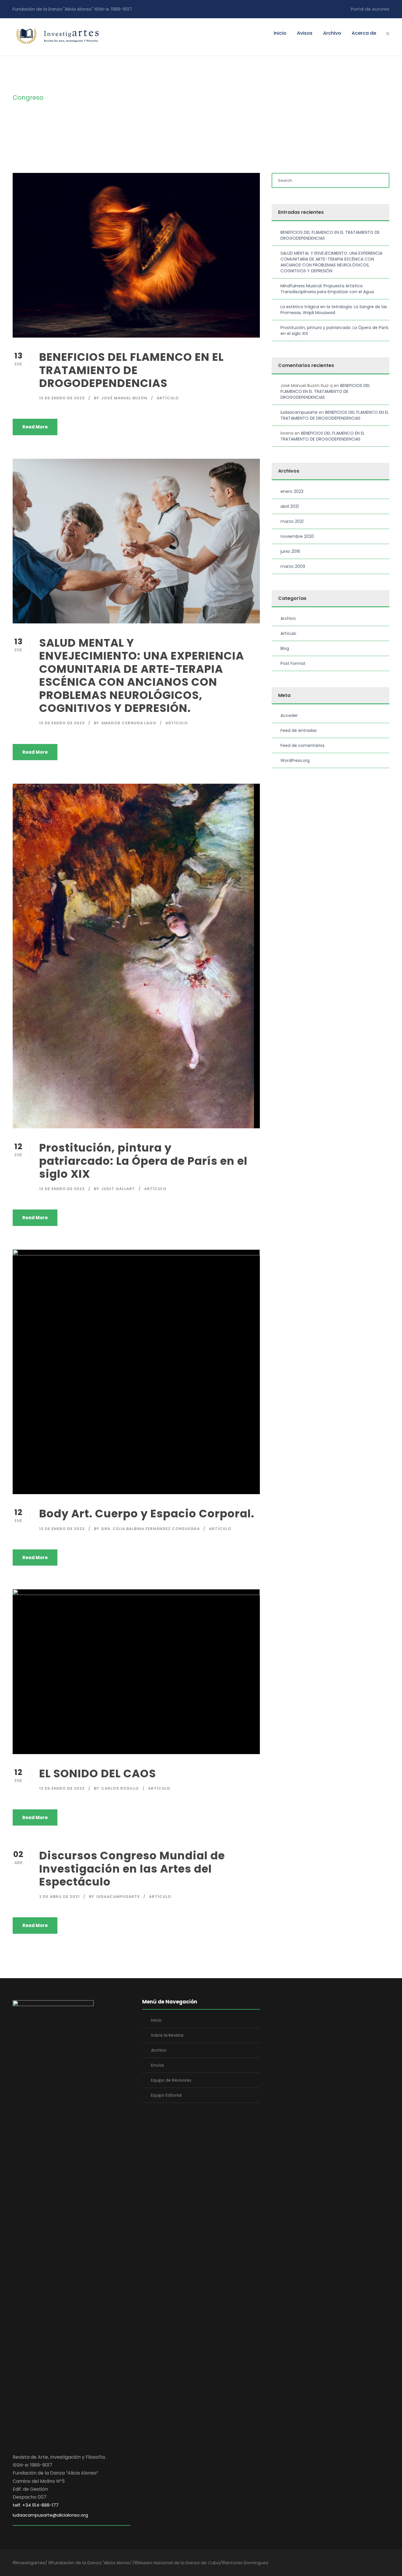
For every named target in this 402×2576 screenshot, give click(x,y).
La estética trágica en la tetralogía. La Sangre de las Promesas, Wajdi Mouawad (334, 310)
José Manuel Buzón (124, 398)
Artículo (168, 398)
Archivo (332, 33)
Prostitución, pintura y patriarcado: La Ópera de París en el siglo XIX (143, 1161)
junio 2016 (290, 551)
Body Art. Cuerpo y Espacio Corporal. (148, 1514)
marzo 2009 (293, 566)
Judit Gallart (118, 1189)
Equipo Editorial (166, 2095)
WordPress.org (295, 760)
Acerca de (364, 33)
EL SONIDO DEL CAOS (98, 1773)
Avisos (305, 33)
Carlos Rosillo (120, 1788)
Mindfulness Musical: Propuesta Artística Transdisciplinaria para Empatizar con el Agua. (328, 289)
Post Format (293, 663)
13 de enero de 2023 (62, 398)
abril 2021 (290, 506)
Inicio (280, 33)
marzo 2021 (292, 521)
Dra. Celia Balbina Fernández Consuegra (151, 1529)
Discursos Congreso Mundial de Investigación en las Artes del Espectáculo (132, 1869)
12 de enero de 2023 (62, 1189)
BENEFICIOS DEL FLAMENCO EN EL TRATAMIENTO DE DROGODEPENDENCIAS (131, 370)
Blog (285, 648)
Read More (35, 427)
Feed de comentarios (303, 745)
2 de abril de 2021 (59, 1897)
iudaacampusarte (118, 1897)
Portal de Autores (370, 9)
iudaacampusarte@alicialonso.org (50, 2515)
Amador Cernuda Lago (129, 723)
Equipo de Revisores (171, 2080)
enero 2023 (292, 491)
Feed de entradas (299, 730)
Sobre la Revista (167, 2035)
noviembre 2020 (297, 536)
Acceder (289, 715)
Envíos (157, 2065)
